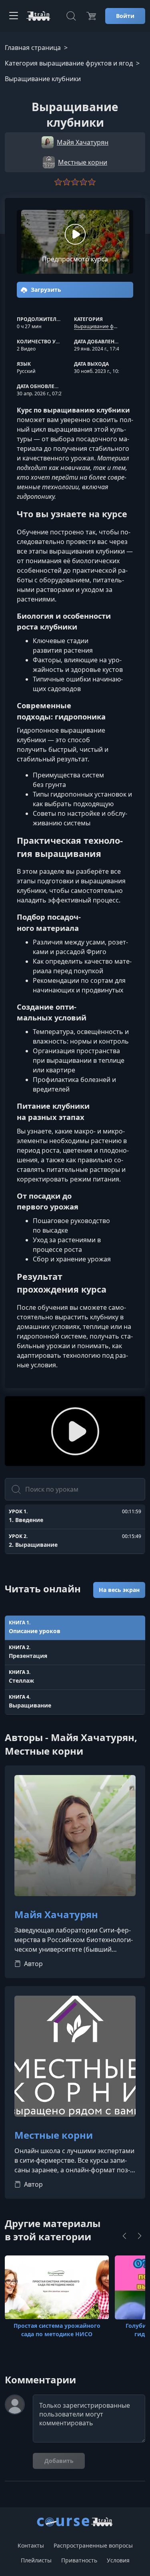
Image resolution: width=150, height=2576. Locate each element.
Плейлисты (36, 2560)
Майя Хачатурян (56, 1915)
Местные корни (54, 2135)
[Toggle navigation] (14, 16)
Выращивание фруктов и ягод (110, 326)
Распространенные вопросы (93, 2545)
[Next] (140, 2236)
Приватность (79, 2560)
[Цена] (91, 16)
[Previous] (124, 2236)
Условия (118, 2560)
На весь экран (119, 1590)
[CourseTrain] (38, 16)
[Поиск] (71, 16)
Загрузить (45, 290)
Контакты (31, 2545)
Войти (125, 16)
